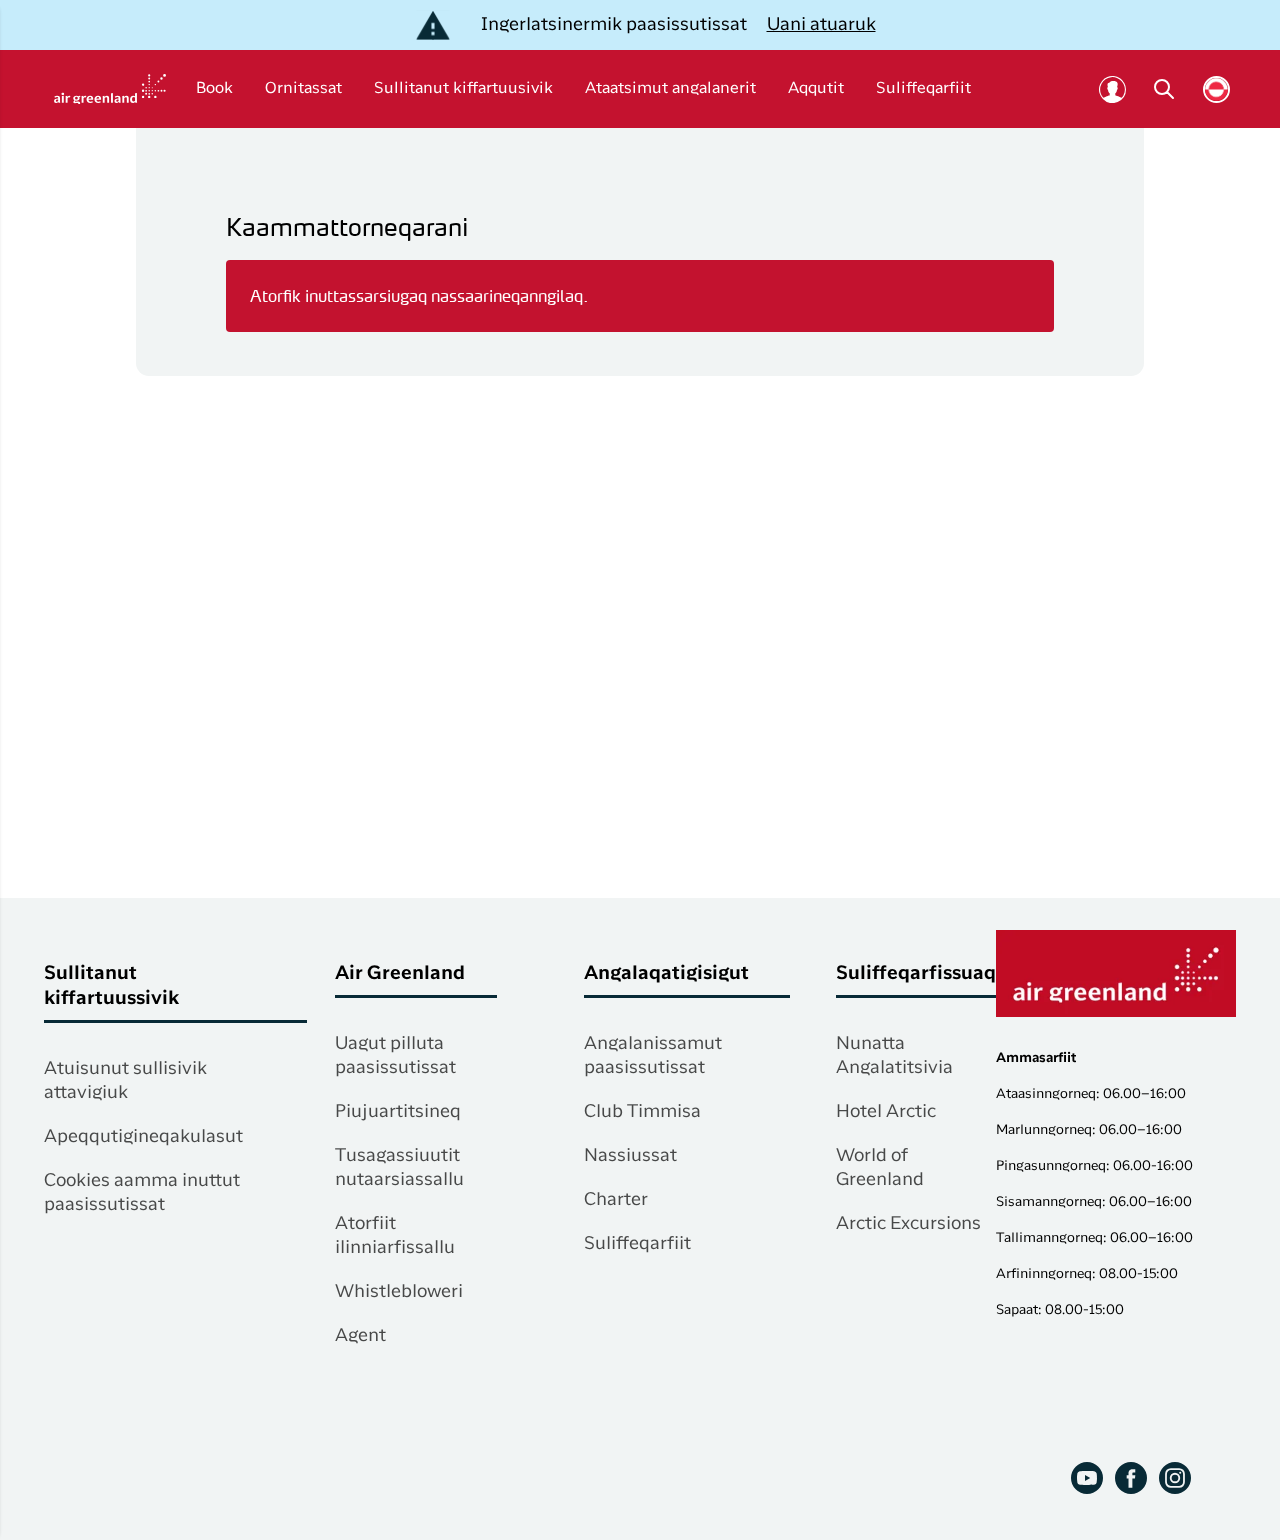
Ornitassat (303, 89)
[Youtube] (1087, 1478)
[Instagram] (1175, 1478)
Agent (360, 1336)
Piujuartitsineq (398, 1112)
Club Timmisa (642, 1112)
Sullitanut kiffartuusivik (463, 89)
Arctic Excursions (908, 1224)
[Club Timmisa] (1112, 89)
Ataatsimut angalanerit (670, 89)
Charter (616, 1200)
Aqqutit (816, 89)
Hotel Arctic (886, 1112)
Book (214, 89)
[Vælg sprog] (1216, 89)
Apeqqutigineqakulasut (143, 1137)
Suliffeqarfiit (923, 89)
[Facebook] (1131, 1478)
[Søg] (1164, 89)
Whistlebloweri (399, 1292)
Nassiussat (630, 1156)
